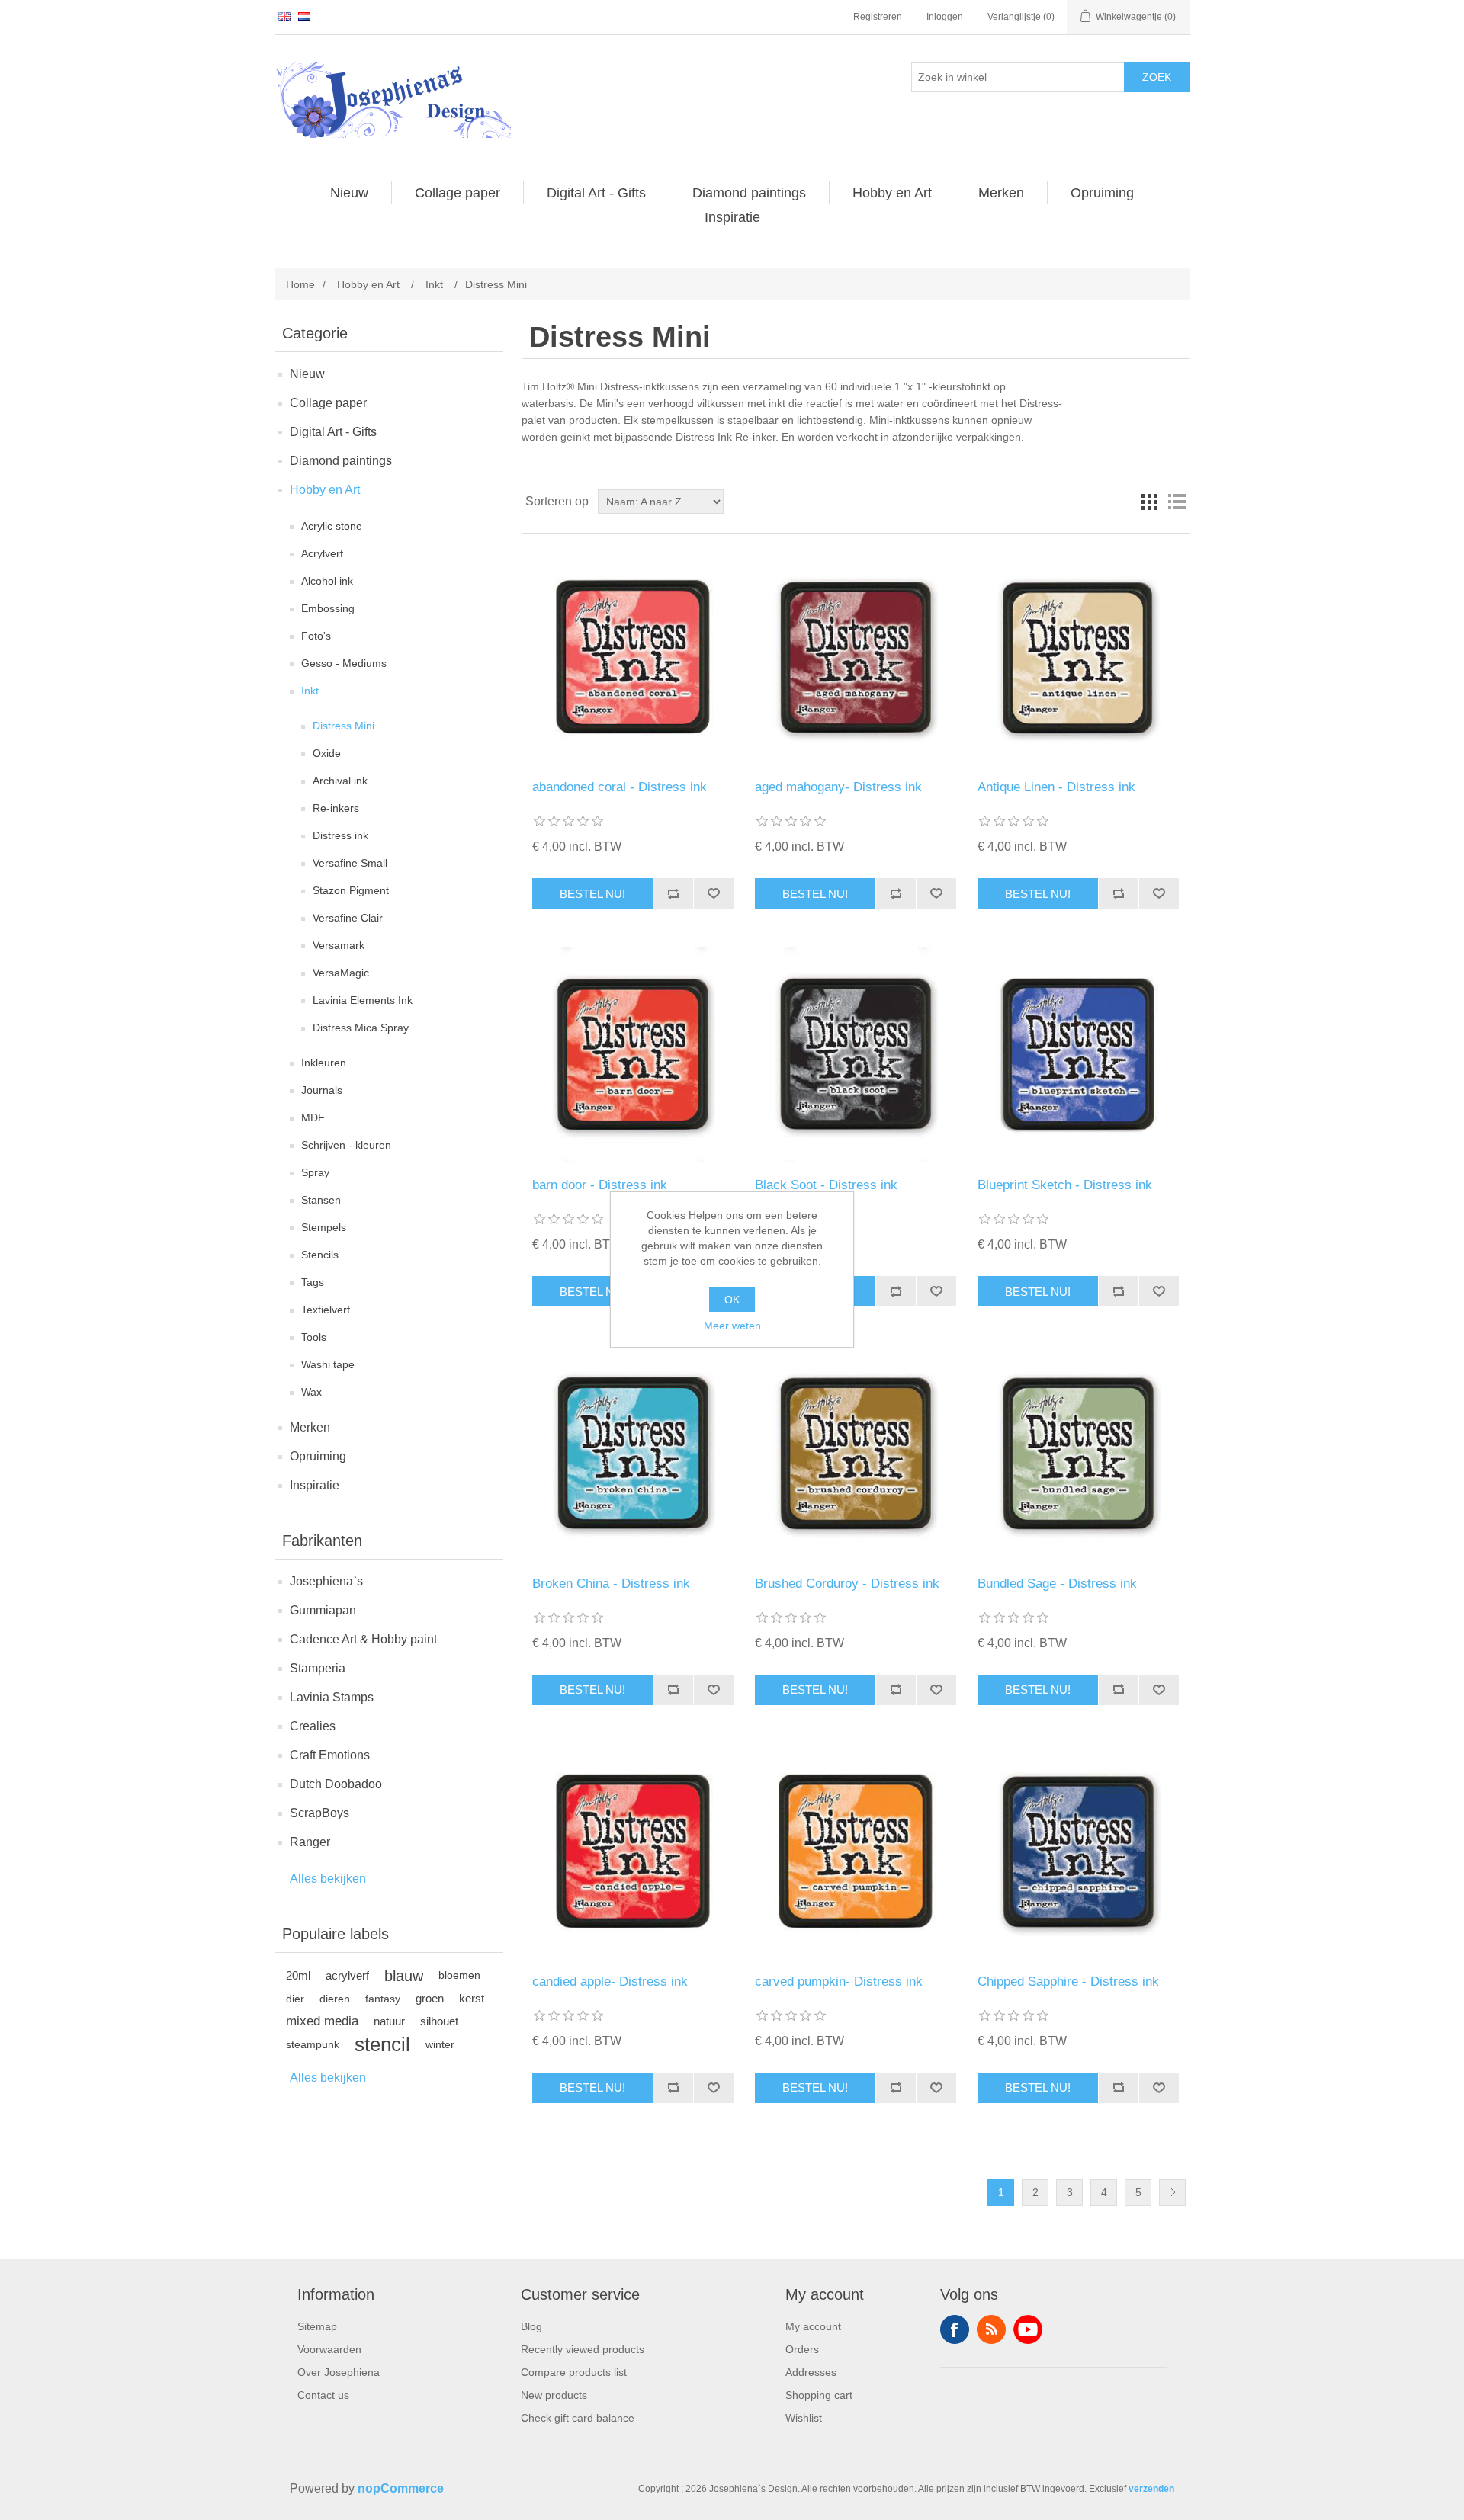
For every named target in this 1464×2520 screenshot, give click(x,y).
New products (554, 2395)
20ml (298, 1975)
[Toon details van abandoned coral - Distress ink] (632, 657)
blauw (404, 1976)
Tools (314, 1337)
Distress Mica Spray (361, 1028)
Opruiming (318, 1456)
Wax (311, 1392)
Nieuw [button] (349, 193)
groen (430, 1998)
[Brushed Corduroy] (855, 1452)
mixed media (322, 2021)
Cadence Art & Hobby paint (363, 1639)
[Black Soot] (855, 1055)
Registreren (878, 17)
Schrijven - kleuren (346, 1145)
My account (813, 2326)
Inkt (310, 691)
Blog (531, 2326)
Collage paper (328, 403)
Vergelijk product (673, 893)
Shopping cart (819, 2395)
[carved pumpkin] (855, 1851)
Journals (322, 1090)
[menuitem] (350, 193)
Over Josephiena (339, 2372)
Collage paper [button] (457, 193)
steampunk (313, 2044)
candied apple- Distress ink (610, 1981)
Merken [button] (1001, 193)
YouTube (1028, 2329)
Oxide (327, 753)
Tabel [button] (1149, 502)
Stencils (320, 1255)
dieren (335, 1999)
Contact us (323, 2395)
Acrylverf (322, 553)
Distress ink (340, 835)
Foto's (316, 636)
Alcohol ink (327, 581)
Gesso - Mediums (344, 663)
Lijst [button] (1177, 502)
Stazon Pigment (351, 890)
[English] (284, 16)
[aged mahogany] (855, 657)
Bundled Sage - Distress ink (1057, 1584)
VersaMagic (341, 973)
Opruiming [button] (1102, 193)
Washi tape (328, 1364)
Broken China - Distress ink (611, 1584)
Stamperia (318, 1668)
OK (732, 1300)
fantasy (383, 1999)
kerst (472, 1998)
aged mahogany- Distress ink (838, 787)
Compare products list (574, 2372)
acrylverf (347, 1975)
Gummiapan (323, 1610)
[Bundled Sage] (1078, 1452)
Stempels (324, 1227)
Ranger (310, 1842)
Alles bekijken (328, 1879)
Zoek (1157, 77)
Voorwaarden (329, 2349)
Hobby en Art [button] (892, 193)
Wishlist (804, 2418)
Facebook (955, 2329)
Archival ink (340, 781)
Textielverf (326, 1310)
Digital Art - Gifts (333, 432)
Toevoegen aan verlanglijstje (713, 893)
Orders (802, 2349)
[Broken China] (632, 1452)
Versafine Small (350, 863)
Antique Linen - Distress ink (1056, 787)
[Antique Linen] (1078, 657)
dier (295, 1999)
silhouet (439, 2021)
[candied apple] (632, 1851)
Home (300, 284)
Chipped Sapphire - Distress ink (1068, 1981)
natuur (389, 2021)
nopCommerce (401, 2488)
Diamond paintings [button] (749, 193)
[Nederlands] (304, 16)
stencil (382, 2044)
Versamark (339, 945)
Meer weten (732, 1326)
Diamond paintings (341, 461)
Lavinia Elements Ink (363, 1000)
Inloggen (945, 17)
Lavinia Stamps (332, 1697)
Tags (313, 1282)
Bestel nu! (592, 894)
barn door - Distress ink (600, 1185)
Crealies (313, 1726)
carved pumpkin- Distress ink (839, 1981)
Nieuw (307, 374)
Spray (315, 1172)
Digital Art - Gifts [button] (596, 193)
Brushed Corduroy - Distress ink (847, 1584)
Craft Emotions (330, 1755)
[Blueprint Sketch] (1078, 1055)
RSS (991, 2329)
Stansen (321, 1200)
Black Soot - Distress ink (826, 1185)
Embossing (328, 608)
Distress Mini (344, 726)
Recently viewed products (583, 2349)
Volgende (1172, 2193)
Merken (310, 1427)
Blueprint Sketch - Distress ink (1065, 1185)
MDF (313, 1117)
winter (440, 2044)
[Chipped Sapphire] (1078, 1851)
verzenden (1151, 2489)
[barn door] (632, 1055)
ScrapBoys (319, 1813)
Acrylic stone (332, 526)
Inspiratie (315, 1485)
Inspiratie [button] (732, 217)
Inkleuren (324, 1063)
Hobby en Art (325, 490)
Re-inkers (336, 808)
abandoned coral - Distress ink (620, 787)
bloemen (459, 1975)
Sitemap (317, 2326)
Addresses (811, 2372)
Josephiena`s (326, 1581)
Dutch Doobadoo (336, 1784)
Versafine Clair (348, 918)
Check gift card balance (578, 2418)
